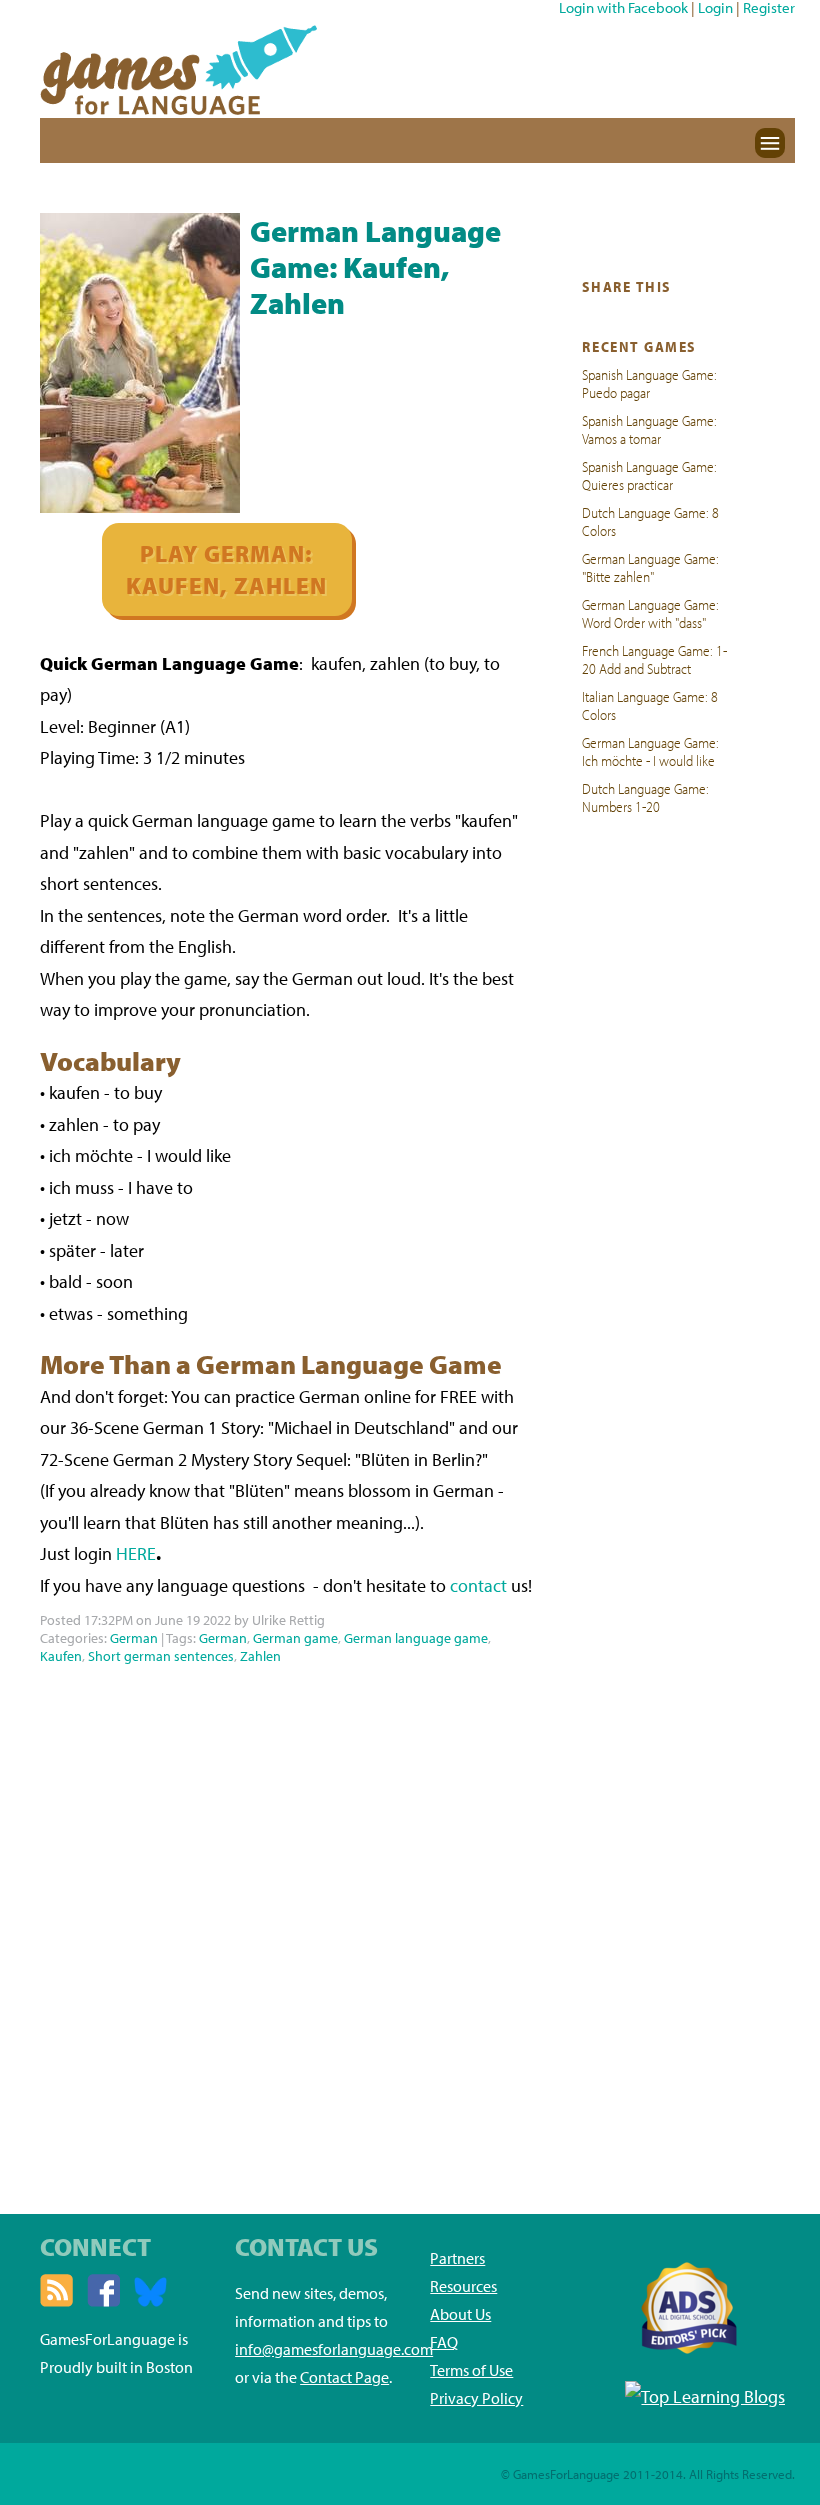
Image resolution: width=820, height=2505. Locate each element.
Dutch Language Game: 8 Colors (650, 521)
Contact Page (344, 2377)
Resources (463, 2286)
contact (478, 1585)
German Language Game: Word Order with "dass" (650, 613)
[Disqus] (287, 1921)
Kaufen (61, 1656)
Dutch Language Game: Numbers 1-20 (645, 797)
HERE (136, 1553)
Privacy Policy (476, 2398)
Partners (457, 2258)
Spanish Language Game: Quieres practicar (649, 475)
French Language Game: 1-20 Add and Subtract (654, 659)
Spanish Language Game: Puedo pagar (649, 383)
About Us (460, 2314)
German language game (416, 1638)
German (134, 1638)
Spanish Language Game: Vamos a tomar (649, 429)
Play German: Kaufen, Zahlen (226, 569)
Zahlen (260, 1656)
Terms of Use (471, 2370)
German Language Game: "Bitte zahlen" (650, 567)
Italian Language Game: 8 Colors (650, 705)
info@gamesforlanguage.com (334, 2349)
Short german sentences (161, 1656)
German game (295, 1638)
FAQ (444, 2342)
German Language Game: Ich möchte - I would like (650, 751)
